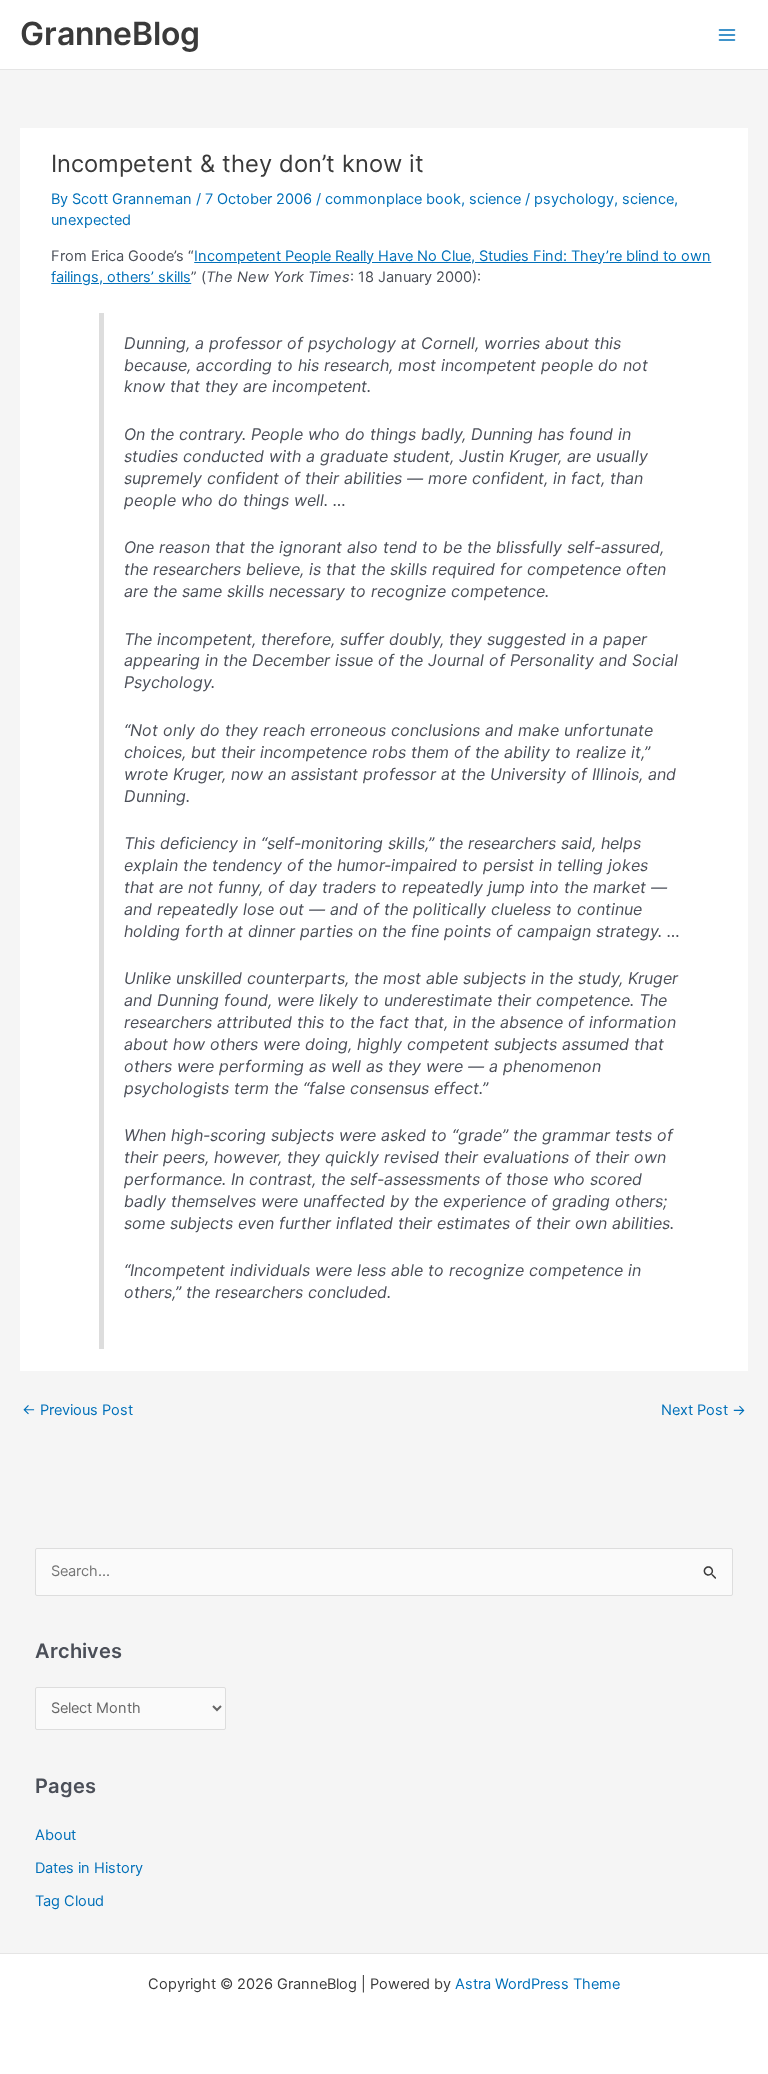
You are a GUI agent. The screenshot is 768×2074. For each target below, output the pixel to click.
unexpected (91, 220)
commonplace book (393, 199)
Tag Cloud (69, 1901)
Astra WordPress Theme (537, 1984)
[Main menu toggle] (727, 35)
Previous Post (77, 1410)
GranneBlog (110, 33)
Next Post (703, 1410)
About (55, 1835)
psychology (574, 199)
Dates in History (89, 1868)
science (495, 199)
